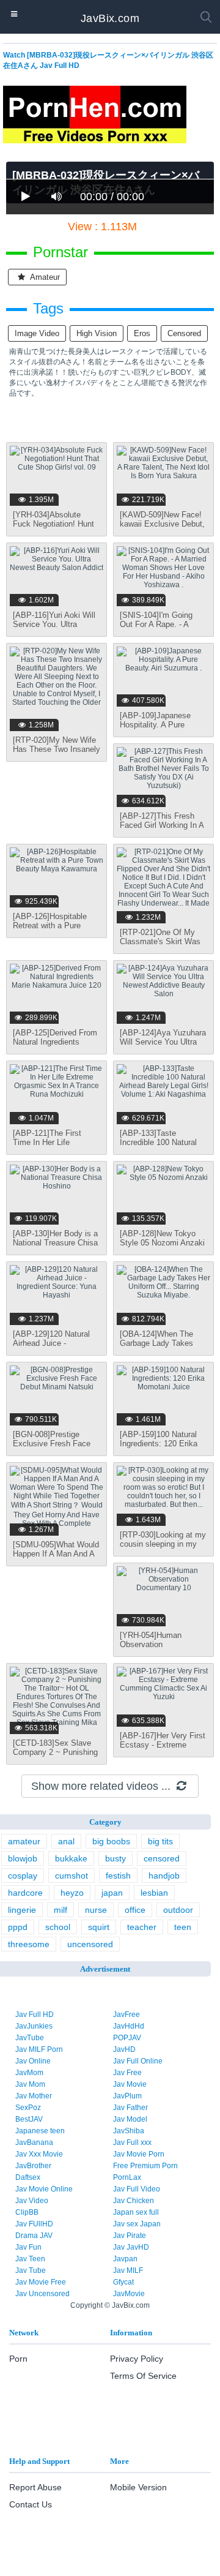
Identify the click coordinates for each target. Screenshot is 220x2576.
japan (112, 1893)
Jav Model (130, 2119)
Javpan (125, 2259)
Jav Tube (31, 2270)
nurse (96, 1910)
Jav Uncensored (42, 2294)
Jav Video (32, 2201)
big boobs (111, 1841)
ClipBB (27, 2212)
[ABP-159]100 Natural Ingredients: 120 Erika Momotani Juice (159, 1444)
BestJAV (29, 2119)
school (58, 1927)
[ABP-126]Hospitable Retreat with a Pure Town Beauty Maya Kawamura (50, 930)
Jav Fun (28, 2247)
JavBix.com (110, 18)
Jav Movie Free (41, 2282)
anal (66, 1841)
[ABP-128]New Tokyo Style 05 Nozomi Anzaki (162, 1238)
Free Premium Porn (145, 2166)
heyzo (72, 1893)
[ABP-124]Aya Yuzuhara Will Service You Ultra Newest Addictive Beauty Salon (163, 1046)
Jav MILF (128, 2270)
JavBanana (34, 2142)
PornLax (127, 2177)
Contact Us (31, 2504)
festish (118, 1876)
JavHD (124, 2049)
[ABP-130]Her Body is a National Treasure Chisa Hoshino (55, 1243)
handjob (164, 1876)
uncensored (90, 1944)
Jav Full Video (137, 2189)
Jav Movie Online (44, 2189)
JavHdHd (129, 2026)
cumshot (71, 1876)
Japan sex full (136, 2212)
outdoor (178, 1910)
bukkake (71, 1858)
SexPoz (28, 2108)
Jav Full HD (35, 2015)
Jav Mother (34, 2096)
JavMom (29, 2073)
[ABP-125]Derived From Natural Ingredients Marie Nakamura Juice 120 (55, 1046)
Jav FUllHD (34, 2224)
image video (37, 333)
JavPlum (127, 2096)
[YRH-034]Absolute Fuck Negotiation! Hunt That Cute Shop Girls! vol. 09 (53, 528)
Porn (18, 2359)
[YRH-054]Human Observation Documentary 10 (151, 1644)
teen (183, 1927)
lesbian (154, 1893)
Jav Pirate (130, 2236)
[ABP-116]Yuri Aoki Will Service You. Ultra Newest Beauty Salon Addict (54, 629)
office (135, 1910)
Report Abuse (35, 2487)
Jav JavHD (131, 2247)
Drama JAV (34, 2236)
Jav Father (130, 2108)
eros (142, 333)
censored (184, 333)
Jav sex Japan (137, 2224)
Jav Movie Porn (139, 2154)
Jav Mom (30, 2084)
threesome (29, 1944)
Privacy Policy (137, 2359)
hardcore (25, 1893)
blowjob (23, 1858)
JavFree (127, 2015)
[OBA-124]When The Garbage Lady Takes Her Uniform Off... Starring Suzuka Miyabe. (163, 1348)
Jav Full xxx (132, 2142)
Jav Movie (130, 2084)
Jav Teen (30, 2259)
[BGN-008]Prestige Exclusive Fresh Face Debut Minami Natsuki (52, 1444)
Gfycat (123, 2282)
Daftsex (28, 2177)
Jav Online (33, 2061)
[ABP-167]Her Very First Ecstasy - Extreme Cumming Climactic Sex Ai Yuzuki (163, 1749)
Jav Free (127, 2073)
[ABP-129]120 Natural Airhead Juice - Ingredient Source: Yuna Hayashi (55, 1348)
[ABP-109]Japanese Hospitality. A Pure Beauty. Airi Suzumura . (162, 725)
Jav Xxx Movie (39, 2154)
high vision (97, 333)
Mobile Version (138, 2487)
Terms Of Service (143, 2376)
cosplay (23, 1876)
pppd (18, 1927)
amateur (44, 277)
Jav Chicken (134, 2201)
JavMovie (129, 2294)
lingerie (22, 1910)
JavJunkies (34, 2026)
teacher (142, 1927)
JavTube (30, 2038)
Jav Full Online (138, 2061)
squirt (99, 1927)
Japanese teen (40, 2131)
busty (116, 1858)
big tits (160, 1841)
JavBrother (33, 2166)
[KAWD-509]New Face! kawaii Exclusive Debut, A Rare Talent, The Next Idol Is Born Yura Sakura (163, 528)
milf (61, 1910)
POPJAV (127, 2038)
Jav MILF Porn (39, 2049)
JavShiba (129, 2131)
